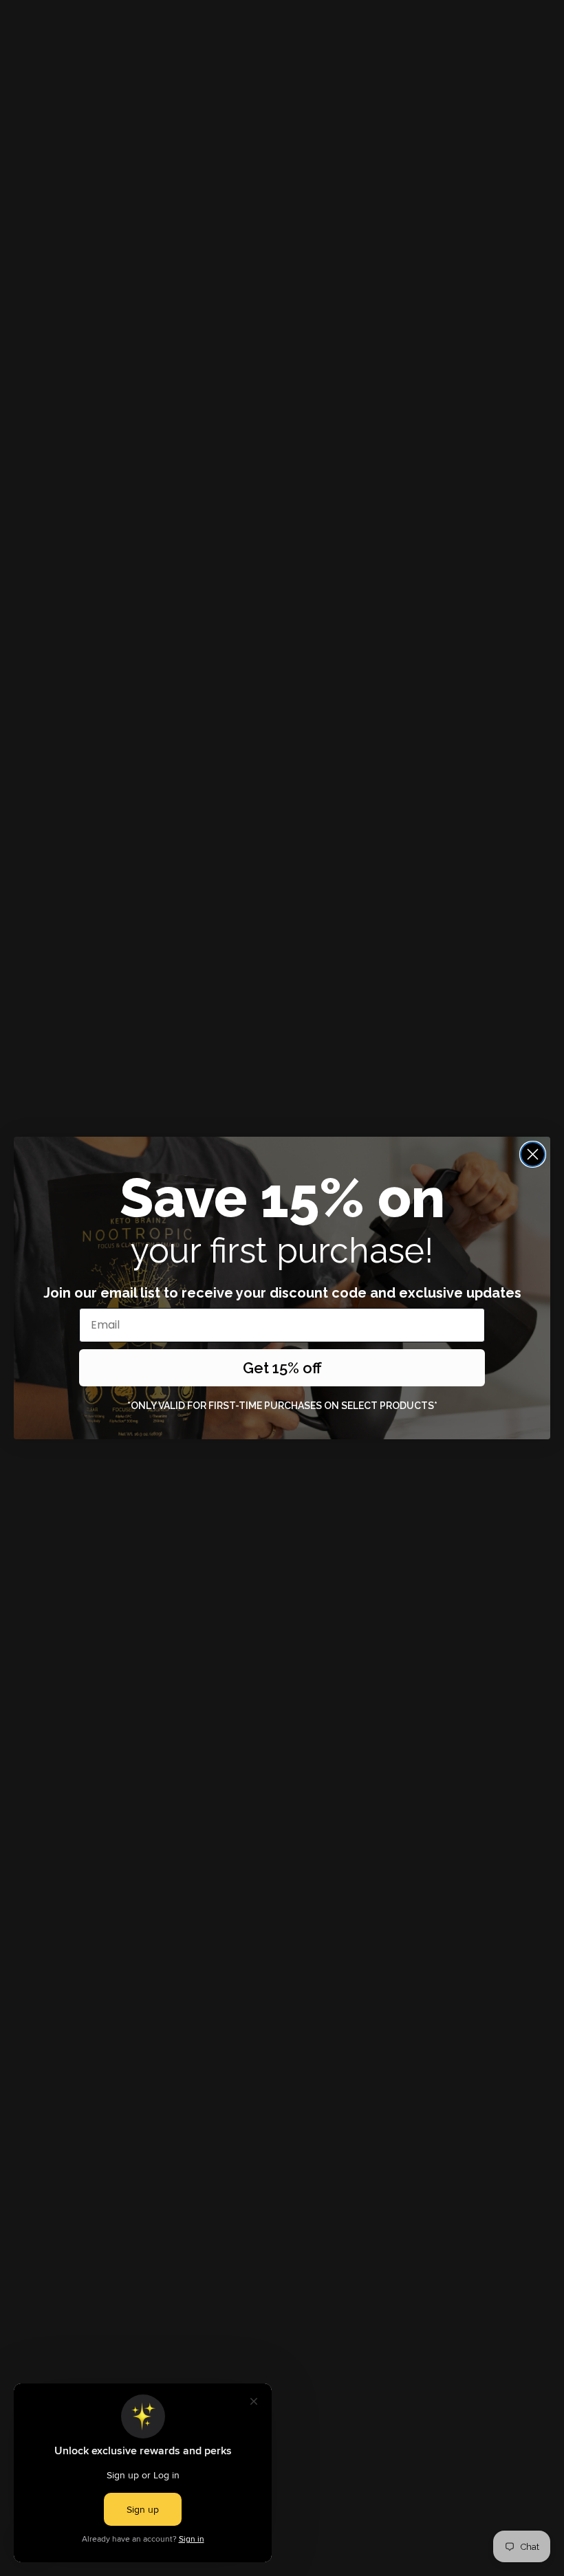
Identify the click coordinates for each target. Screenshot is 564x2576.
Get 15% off (282, 1368)
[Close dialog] (533, 1154)
